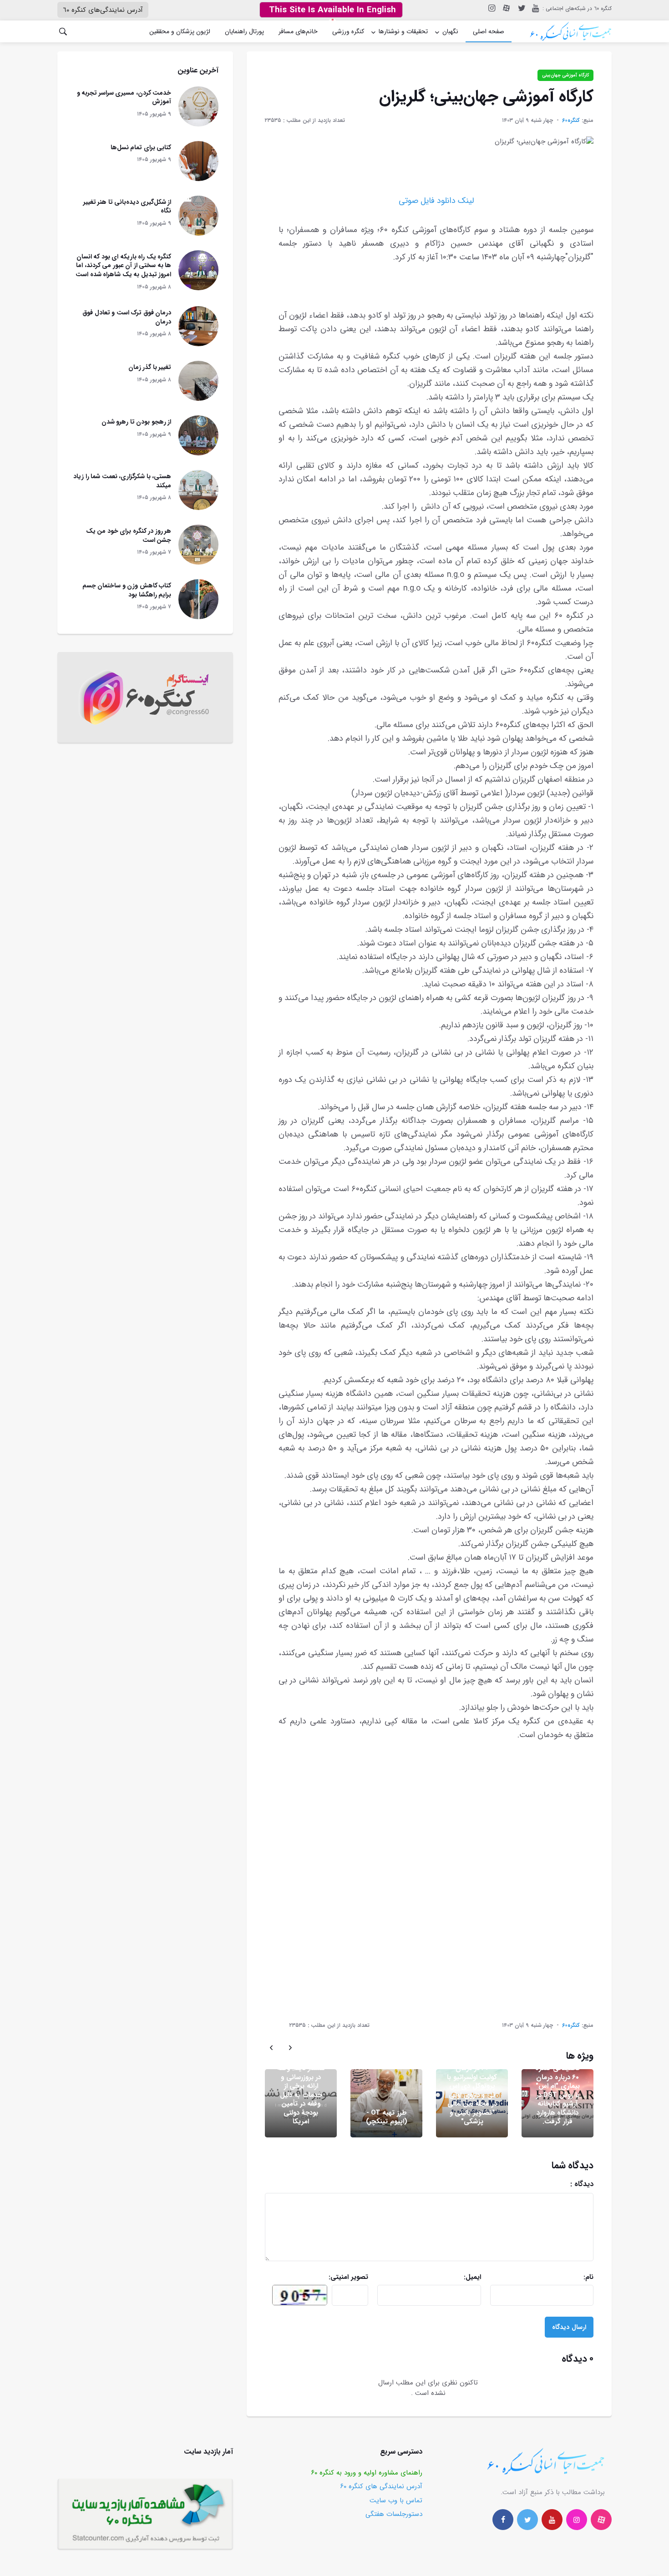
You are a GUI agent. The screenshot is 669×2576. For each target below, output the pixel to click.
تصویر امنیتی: (332, 2277)
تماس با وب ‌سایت (396, 2500)
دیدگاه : (544, 2184)
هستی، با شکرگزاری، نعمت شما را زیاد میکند (122, 481)
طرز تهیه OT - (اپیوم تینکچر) (387, 2117)
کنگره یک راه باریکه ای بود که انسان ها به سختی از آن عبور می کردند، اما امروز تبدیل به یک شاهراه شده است (123, 265)
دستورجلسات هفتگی (394, 2514)
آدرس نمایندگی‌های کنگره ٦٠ (103, 10)
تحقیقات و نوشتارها (403, 31)
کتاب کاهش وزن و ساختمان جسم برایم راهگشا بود (127, 590)
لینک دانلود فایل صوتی (436, 201)
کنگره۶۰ (571, 120)
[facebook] (503, 2520)
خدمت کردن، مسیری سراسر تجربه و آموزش (124, 97)
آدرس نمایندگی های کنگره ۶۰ (381, 2486)
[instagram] (491, 8)
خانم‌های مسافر (298, 31)
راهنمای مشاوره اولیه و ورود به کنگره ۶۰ (367, 2473)
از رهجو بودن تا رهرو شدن (137, 422)
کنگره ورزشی (348, 31)
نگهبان (450, 31)
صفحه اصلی (489, 31)
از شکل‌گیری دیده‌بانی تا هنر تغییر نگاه (127, 207)
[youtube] (535, 8)
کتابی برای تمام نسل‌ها (141, 147)
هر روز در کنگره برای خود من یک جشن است (129, 535)
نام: (557, 2277)
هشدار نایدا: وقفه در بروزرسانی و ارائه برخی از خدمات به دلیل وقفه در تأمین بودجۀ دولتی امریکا (301, 2095)
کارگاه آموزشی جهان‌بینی (565, 75)
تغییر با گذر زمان (150, 367)
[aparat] (601, 2520)
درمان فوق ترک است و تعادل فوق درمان (127, 317)
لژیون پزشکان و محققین (180, 31)
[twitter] (521, 8)
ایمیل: (449, 2277)
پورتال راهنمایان (244, 31)
